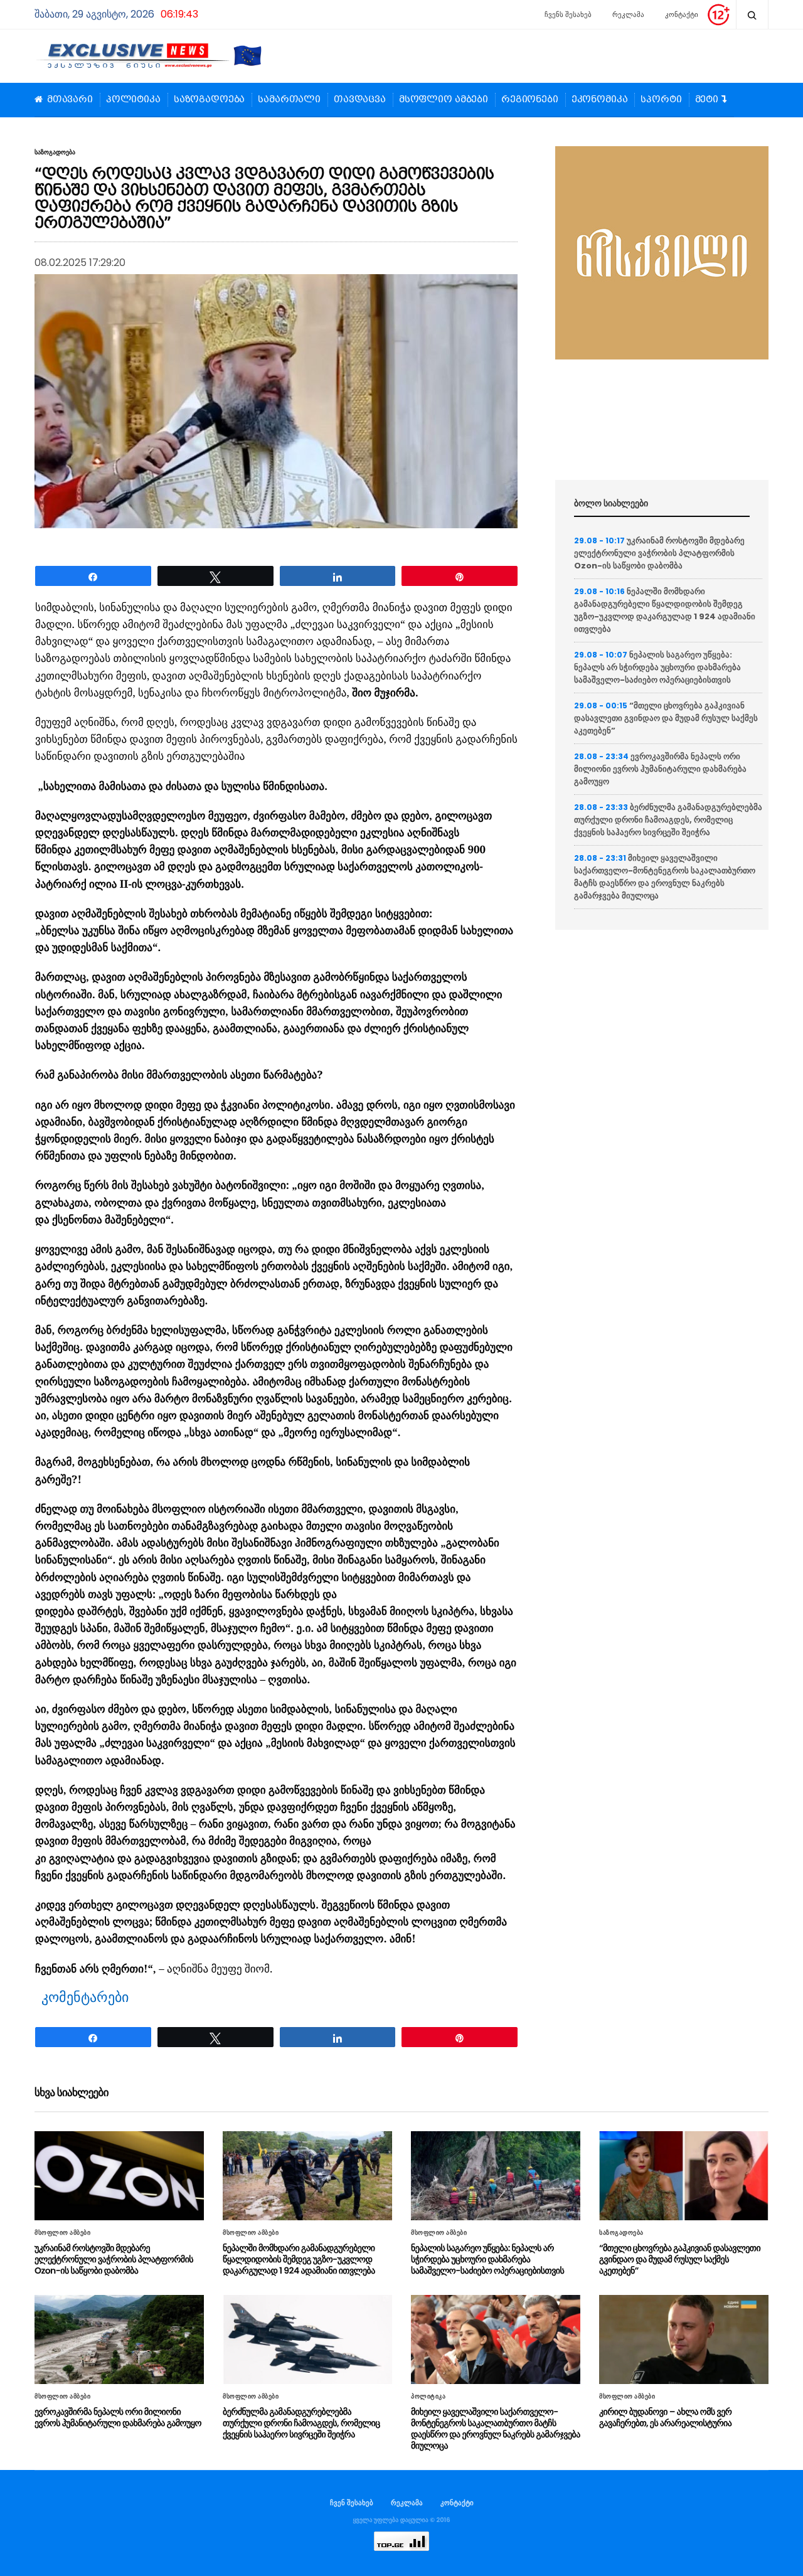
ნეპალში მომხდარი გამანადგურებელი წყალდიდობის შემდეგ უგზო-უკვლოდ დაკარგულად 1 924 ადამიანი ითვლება (665, 610)
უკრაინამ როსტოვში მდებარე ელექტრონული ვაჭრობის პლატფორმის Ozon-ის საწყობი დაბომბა (659, 553)
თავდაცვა (360, 100)
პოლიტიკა (133, 100)
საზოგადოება (209, 100)
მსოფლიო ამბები (444, 100)
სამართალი (289, 100)
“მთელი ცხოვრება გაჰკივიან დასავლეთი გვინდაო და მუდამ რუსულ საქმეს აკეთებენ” (666, 718)
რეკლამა (628, 14)
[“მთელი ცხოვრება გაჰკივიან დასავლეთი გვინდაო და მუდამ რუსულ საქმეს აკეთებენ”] (684, 2176)
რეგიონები (530, 100)
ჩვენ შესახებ (352, 2503)
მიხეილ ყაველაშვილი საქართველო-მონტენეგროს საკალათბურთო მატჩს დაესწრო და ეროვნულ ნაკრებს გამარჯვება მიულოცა (665, 877)
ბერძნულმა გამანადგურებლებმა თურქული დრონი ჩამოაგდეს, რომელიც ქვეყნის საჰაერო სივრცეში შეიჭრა (668, 820)
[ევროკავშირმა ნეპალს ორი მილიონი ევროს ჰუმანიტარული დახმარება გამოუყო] (119, 2339)
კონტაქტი (682, 14)
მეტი (707, 100)
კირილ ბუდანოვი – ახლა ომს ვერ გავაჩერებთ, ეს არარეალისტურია (665, 2417)
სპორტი (661, 100)
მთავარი (70, 100)
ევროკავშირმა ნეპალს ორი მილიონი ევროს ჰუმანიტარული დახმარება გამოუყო (660, 769)
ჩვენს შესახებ (568, 14)
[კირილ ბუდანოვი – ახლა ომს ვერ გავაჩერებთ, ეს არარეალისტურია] (684, 2339)
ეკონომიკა (600, 100)
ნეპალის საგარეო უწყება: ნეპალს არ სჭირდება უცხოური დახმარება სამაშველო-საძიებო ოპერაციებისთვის (657, 667)
